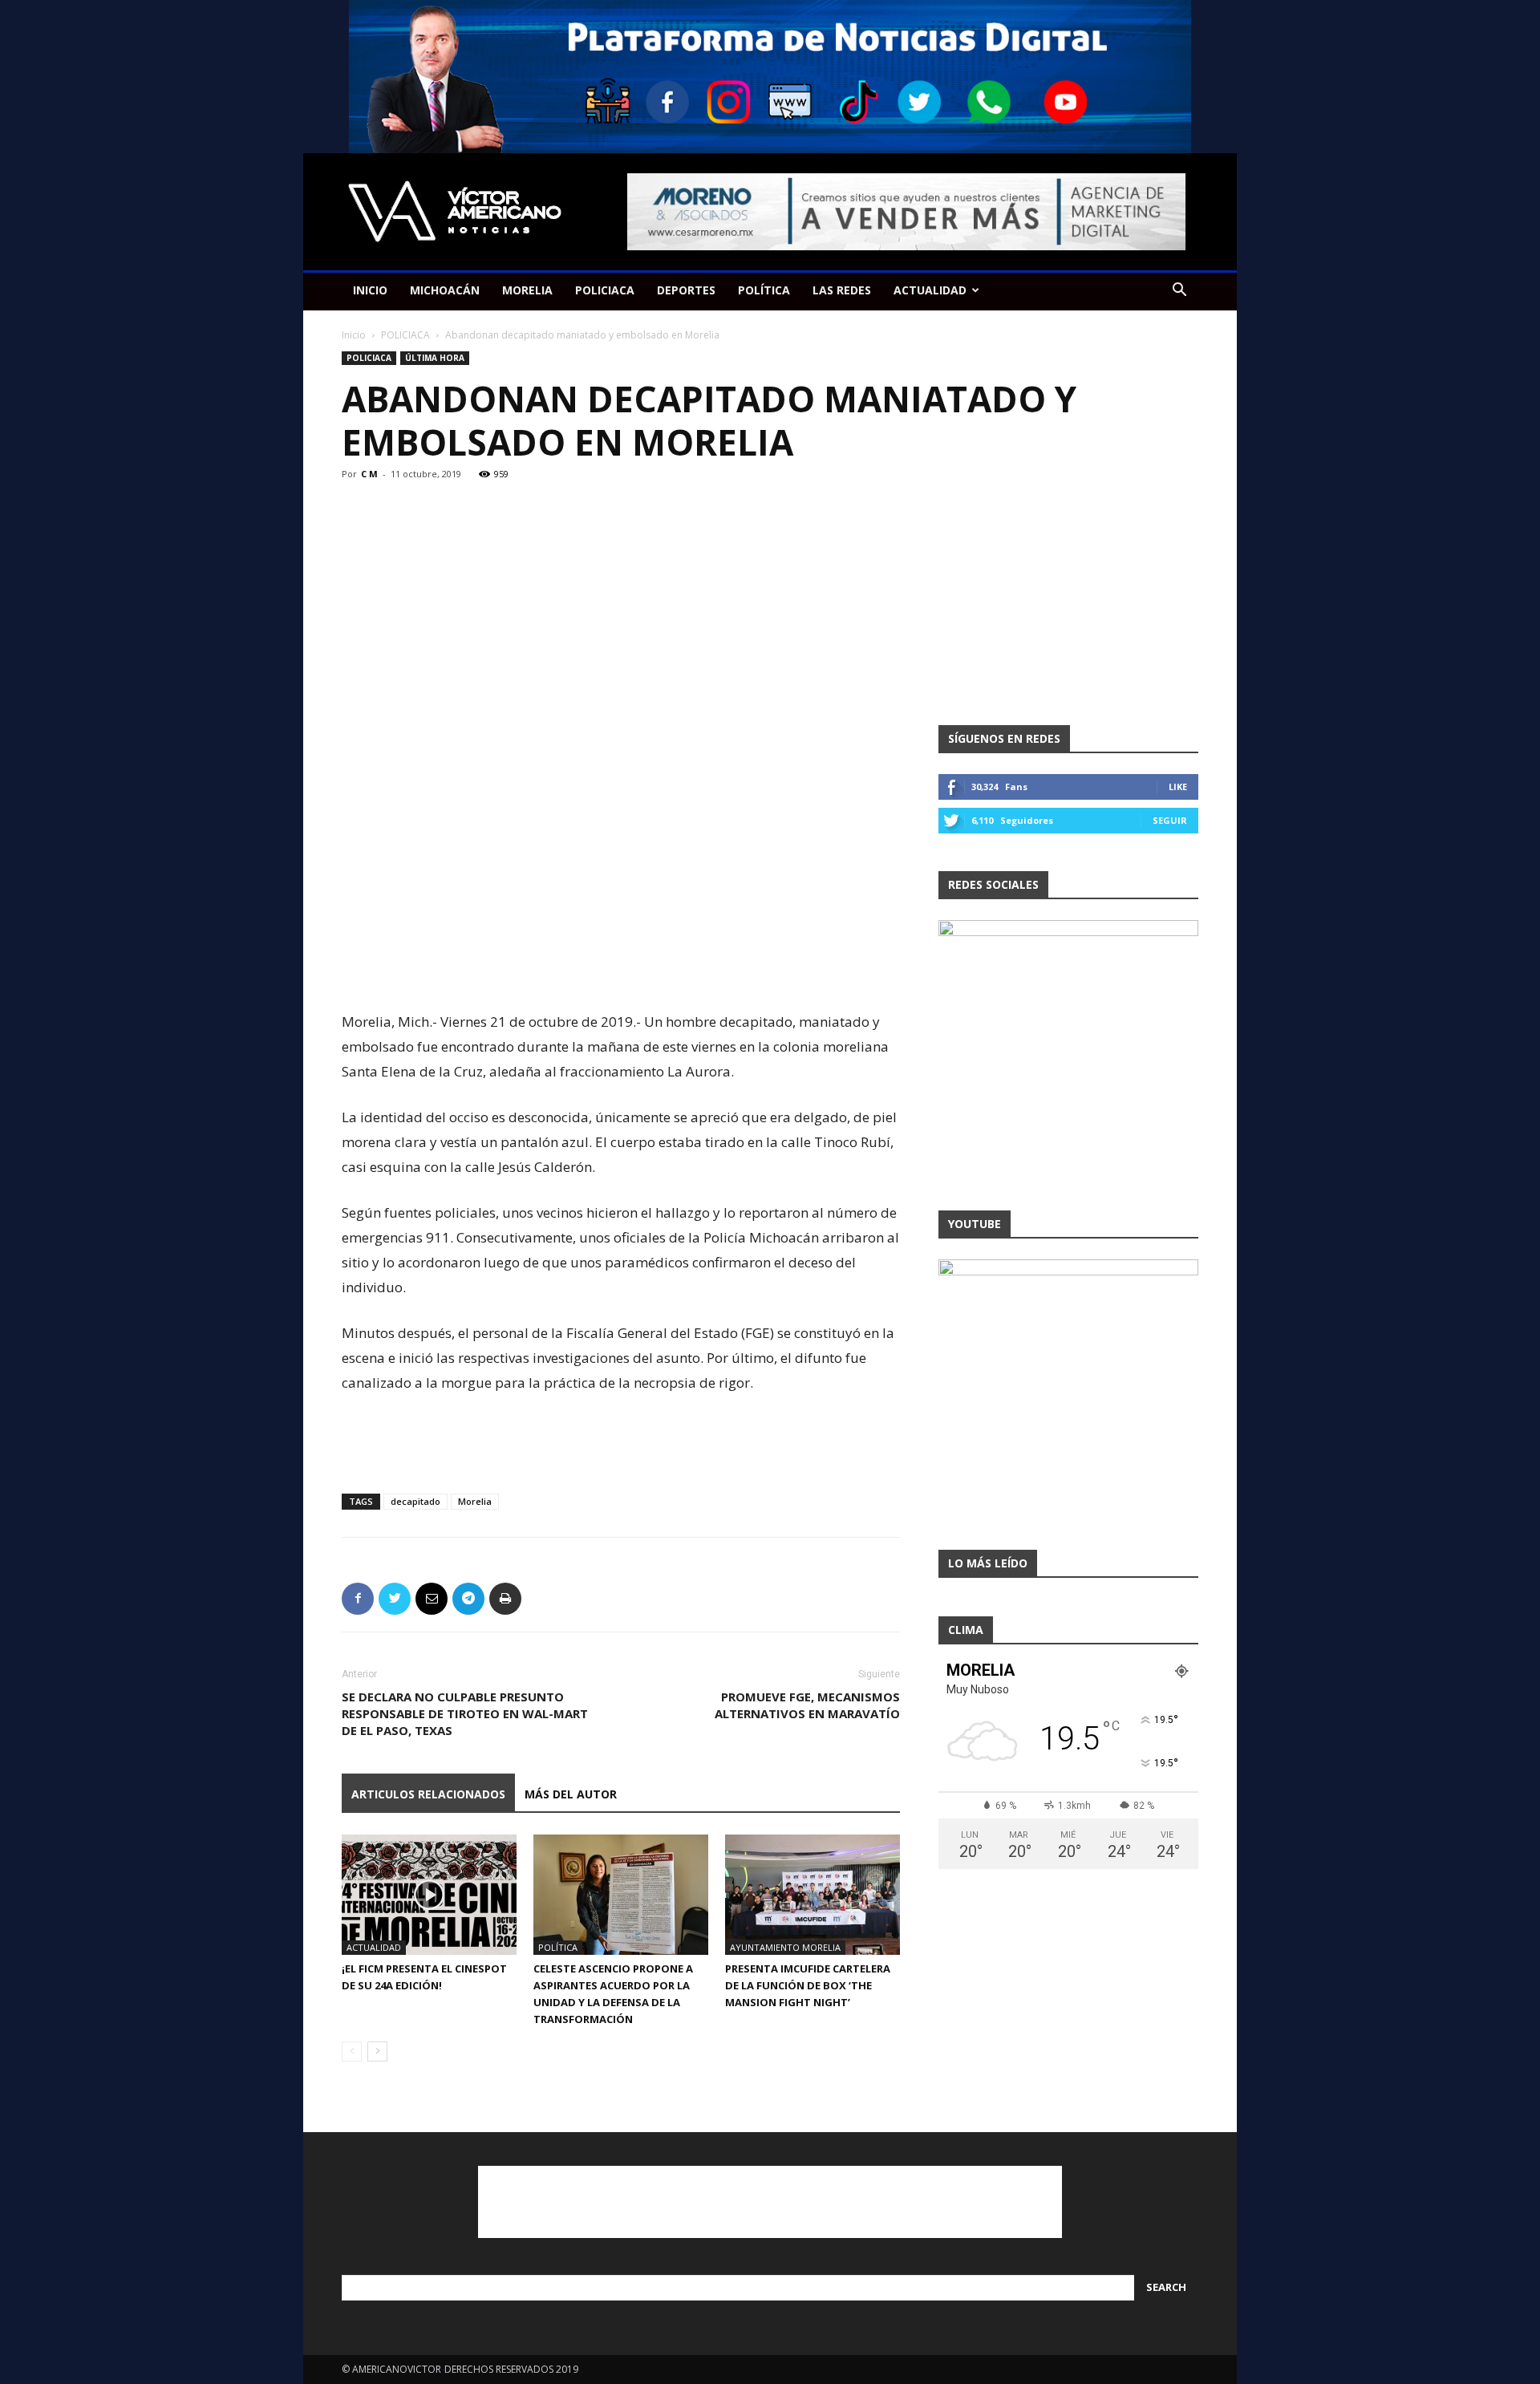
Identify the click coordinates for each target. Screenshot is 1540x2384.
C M (369, 474)
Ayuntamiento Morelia (785, 1947)
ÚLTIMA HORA (435, 358)
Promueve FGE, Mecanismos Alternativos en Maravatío (807, 1705)
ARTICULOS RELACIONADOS (428, 1794)
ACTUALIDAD (930, 290)
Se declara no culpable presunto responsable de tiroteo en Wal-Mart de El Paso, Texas (465, 1713)
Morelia (475, 1501)
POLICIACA (605, 290)
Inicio (354, 335)
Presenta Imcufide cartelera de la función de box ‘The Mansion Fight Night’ (808, 1985)
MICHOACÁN (445, 290)
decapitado (415, 1501)
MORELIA (527, 290)
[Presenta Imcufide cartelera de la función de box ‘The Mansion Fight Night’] (813, 1895)
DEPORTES (686, 290)
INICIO (370, 290)
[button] (1179, 292)
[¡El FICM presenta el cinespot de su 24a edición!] (429, 1895)
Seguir (1170, 820)
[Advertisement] (621, 968)
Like (1178, 787)
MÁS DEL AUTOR (571, 1794)
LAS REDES (842, 290)
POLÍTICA (764, 290)
